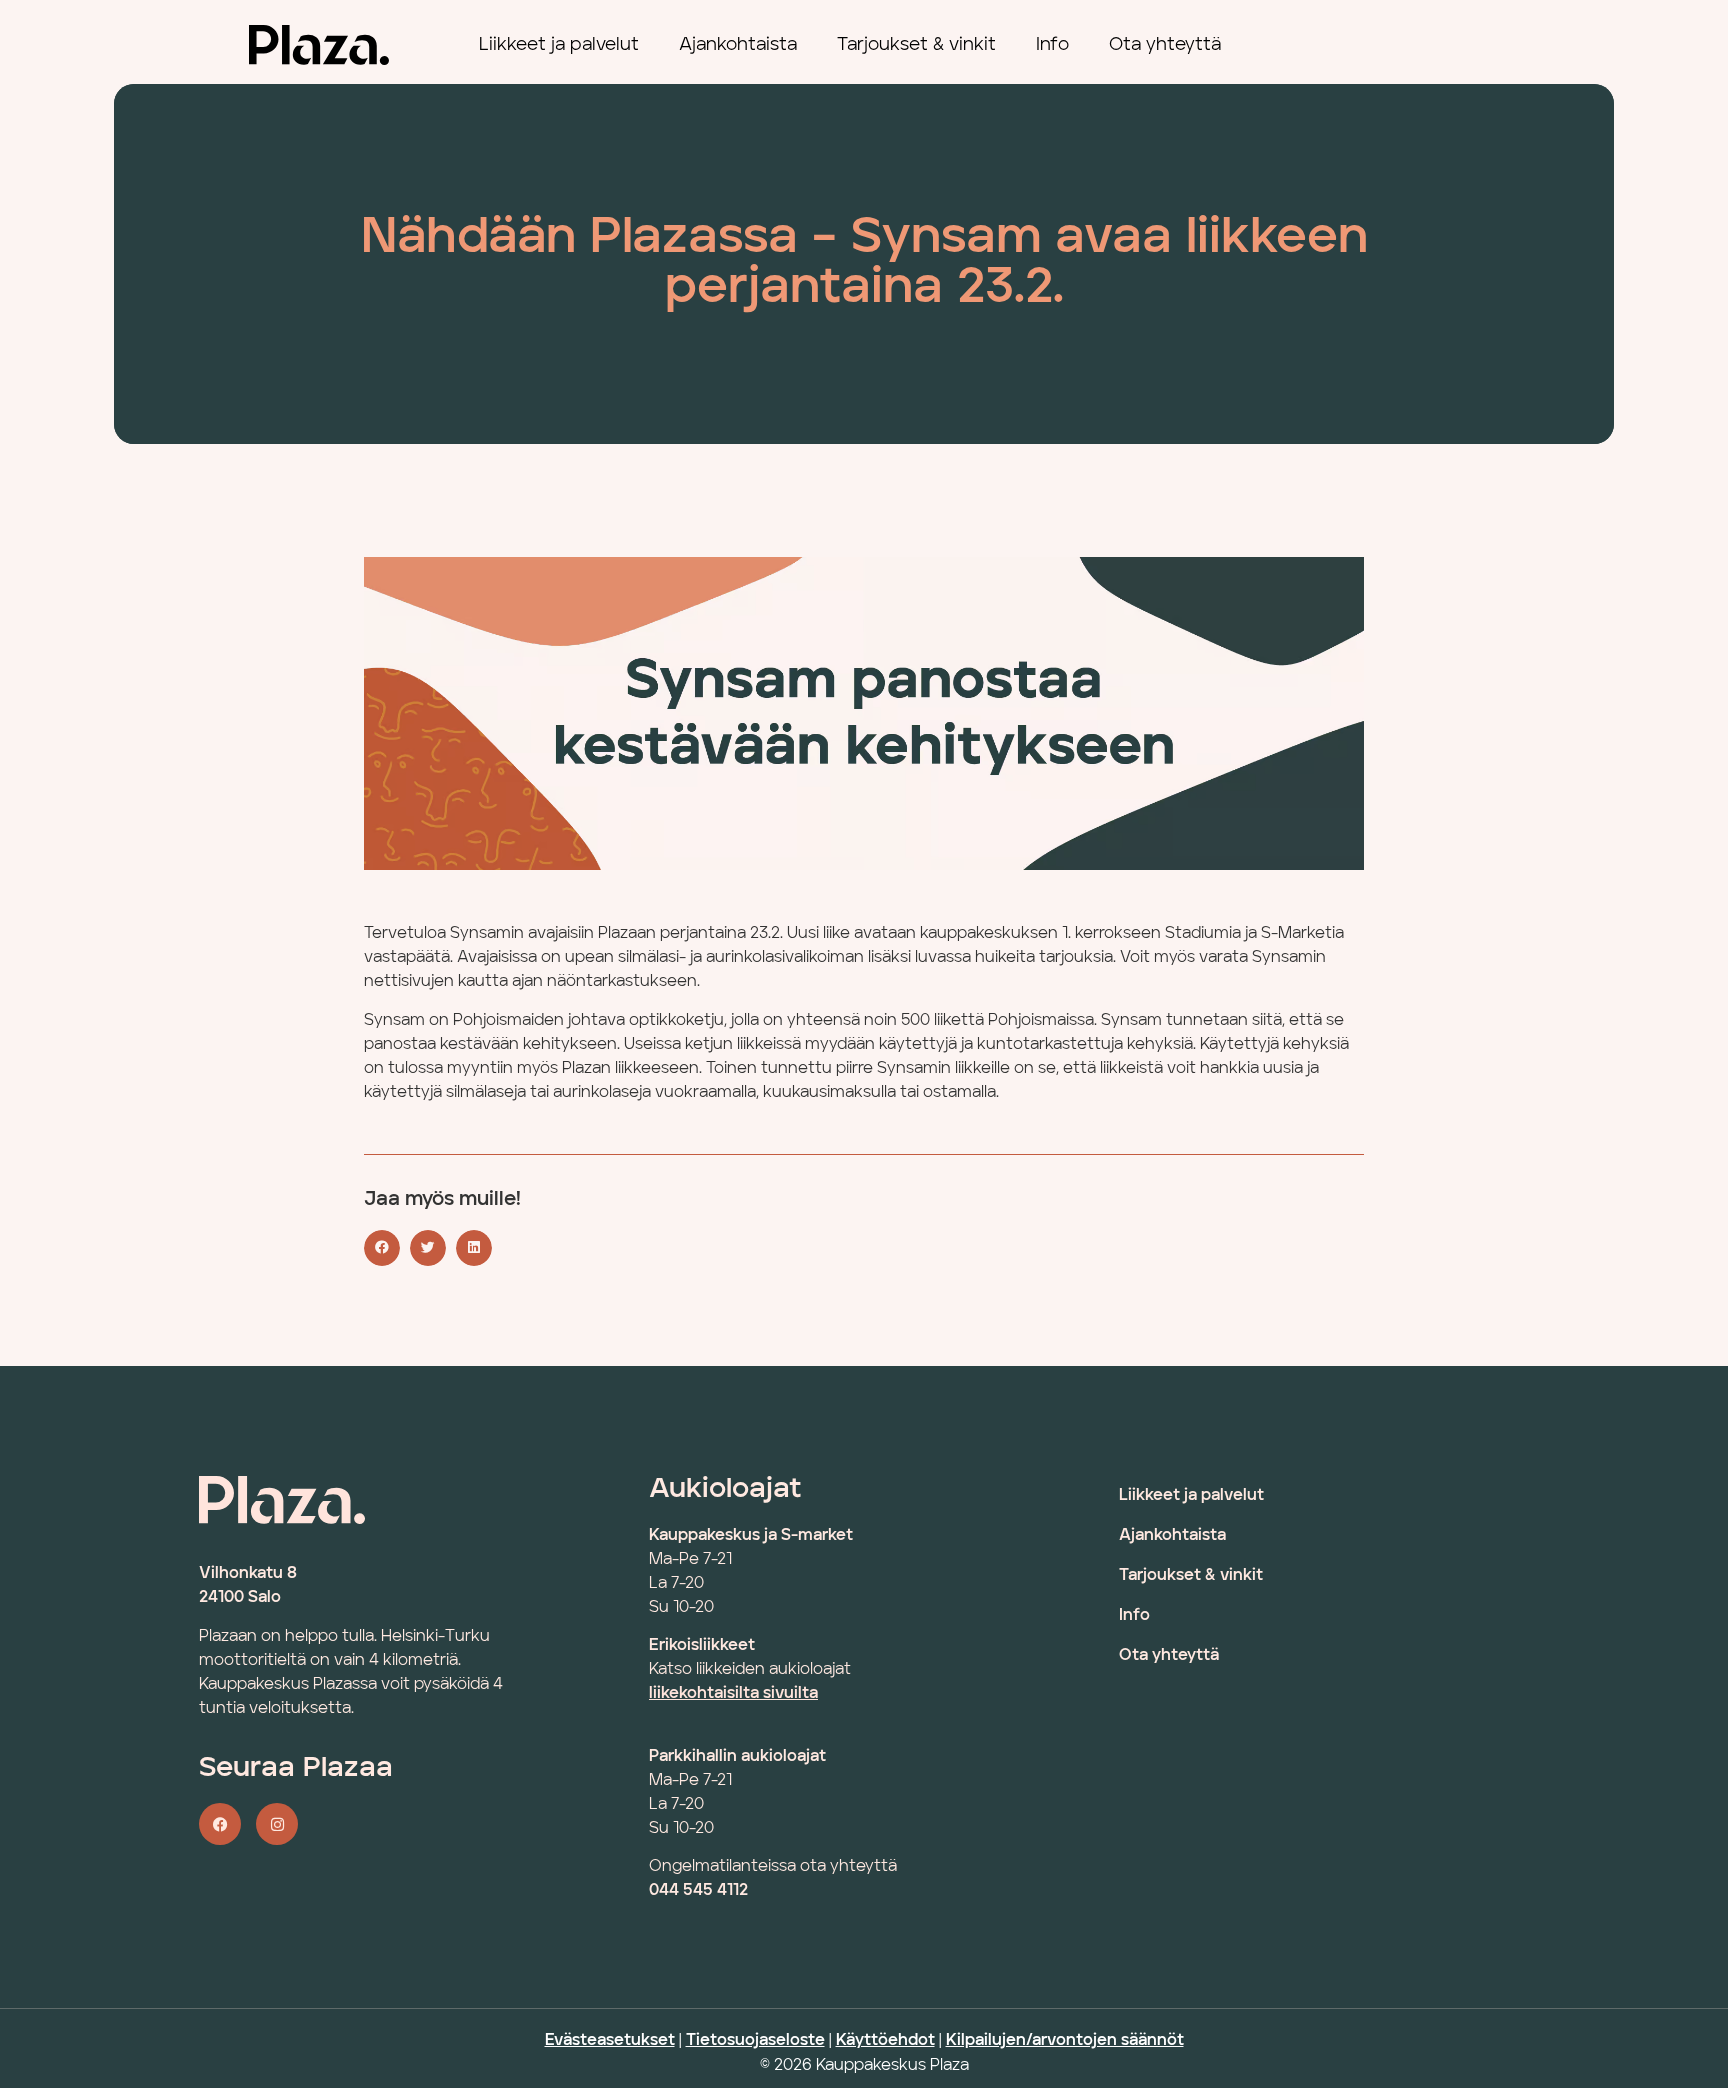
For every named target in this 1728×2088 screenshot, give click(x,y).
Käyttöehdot (885, 2041)
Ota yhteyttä (1165, 45)
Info (1052, 45)
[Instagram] (277, 1824)
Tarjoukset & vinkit (916, 45)
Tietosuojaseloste (755, 2041)
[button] (382, 1248)
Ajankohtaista (738, 45)
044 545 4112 (698, 1891)
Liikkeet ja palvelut (559, 45)
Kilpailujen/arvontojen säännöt (1065, 2041)
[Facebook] (220, 1824)
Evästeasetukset (610, 2041)
